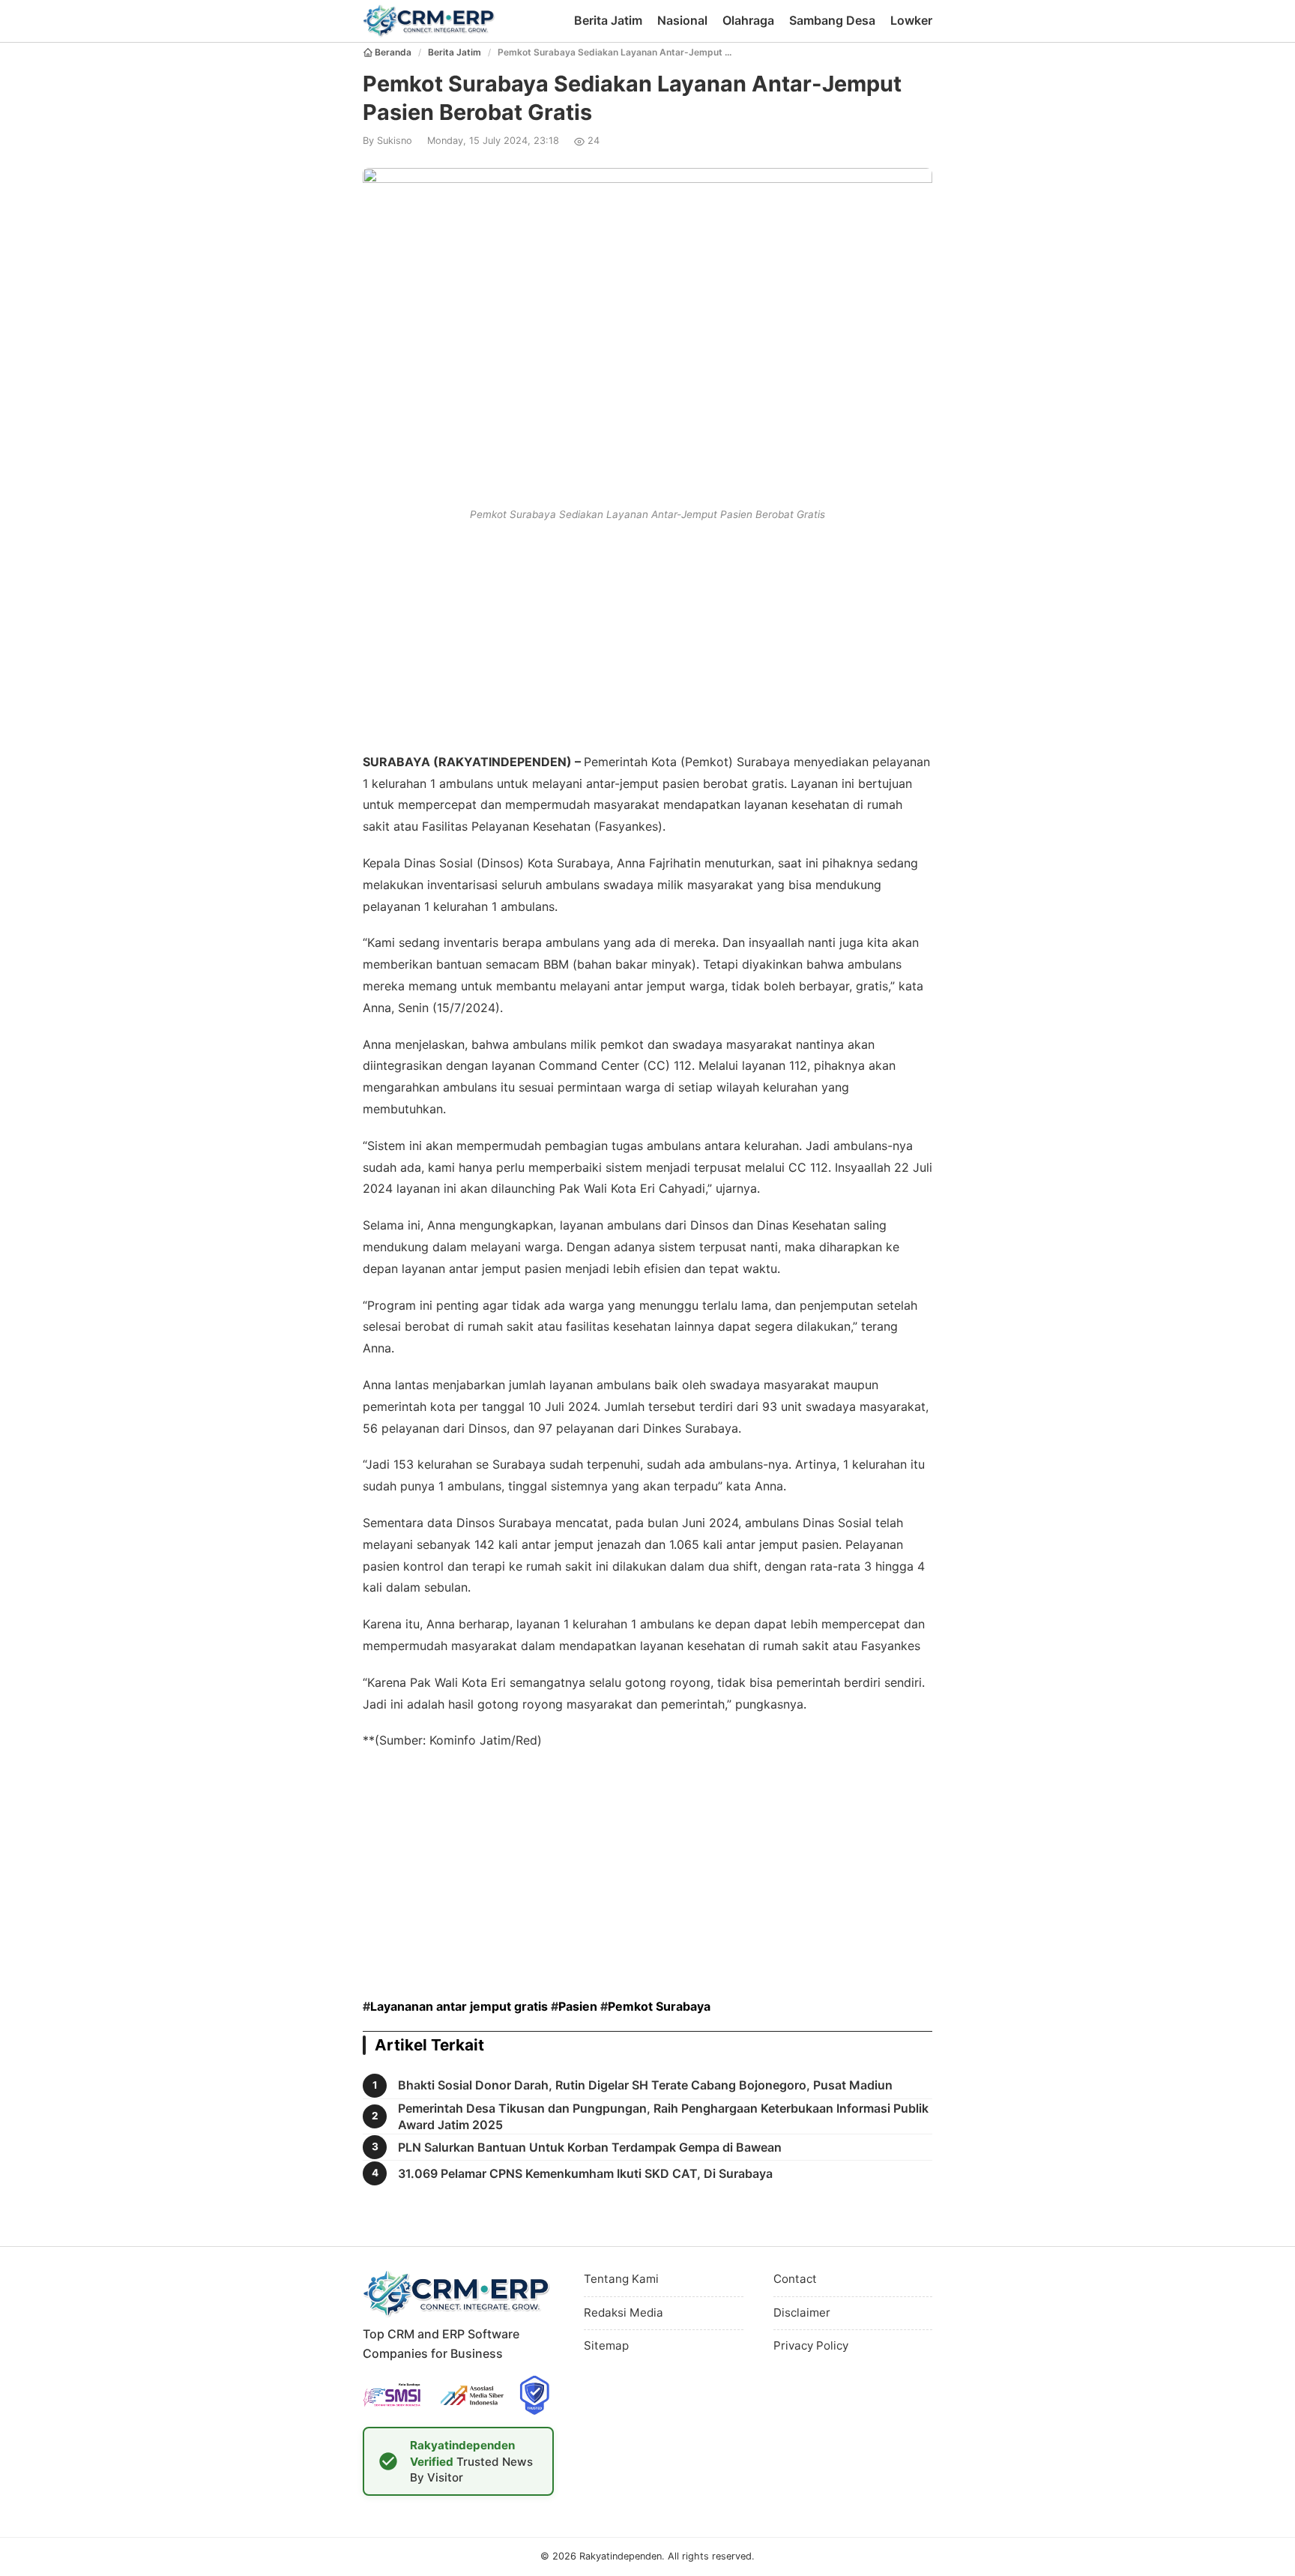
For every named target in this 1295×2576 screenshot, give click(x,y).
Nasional (682, 20)
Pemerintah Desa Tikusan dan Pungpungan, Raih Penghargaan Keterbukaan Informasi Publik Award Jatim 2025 (663, 2116)
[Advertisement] (647, 634)
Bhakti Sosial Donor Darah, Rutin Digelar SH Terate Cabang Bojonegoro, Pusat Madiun (645, 2085)
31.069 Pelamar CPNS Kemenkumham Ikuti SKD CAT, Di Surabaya (585, 2173)
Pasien (578, 2006)
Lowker (911, 20)
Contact (795, 2279)
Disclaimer (802, 2312)
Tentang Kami (621, 2279)
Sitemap (606, 2345)
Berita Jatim (608, 20)
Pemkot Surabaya (659, 2006)
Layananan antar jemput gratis (459, 2006)
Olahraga (748, 20)
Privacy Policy (811, 2345)
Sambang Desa (832, 20)
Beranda (393, 52)
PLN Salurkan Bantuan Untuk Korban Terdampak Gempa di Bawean (590, 2147)
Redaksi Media (624, 2312)
